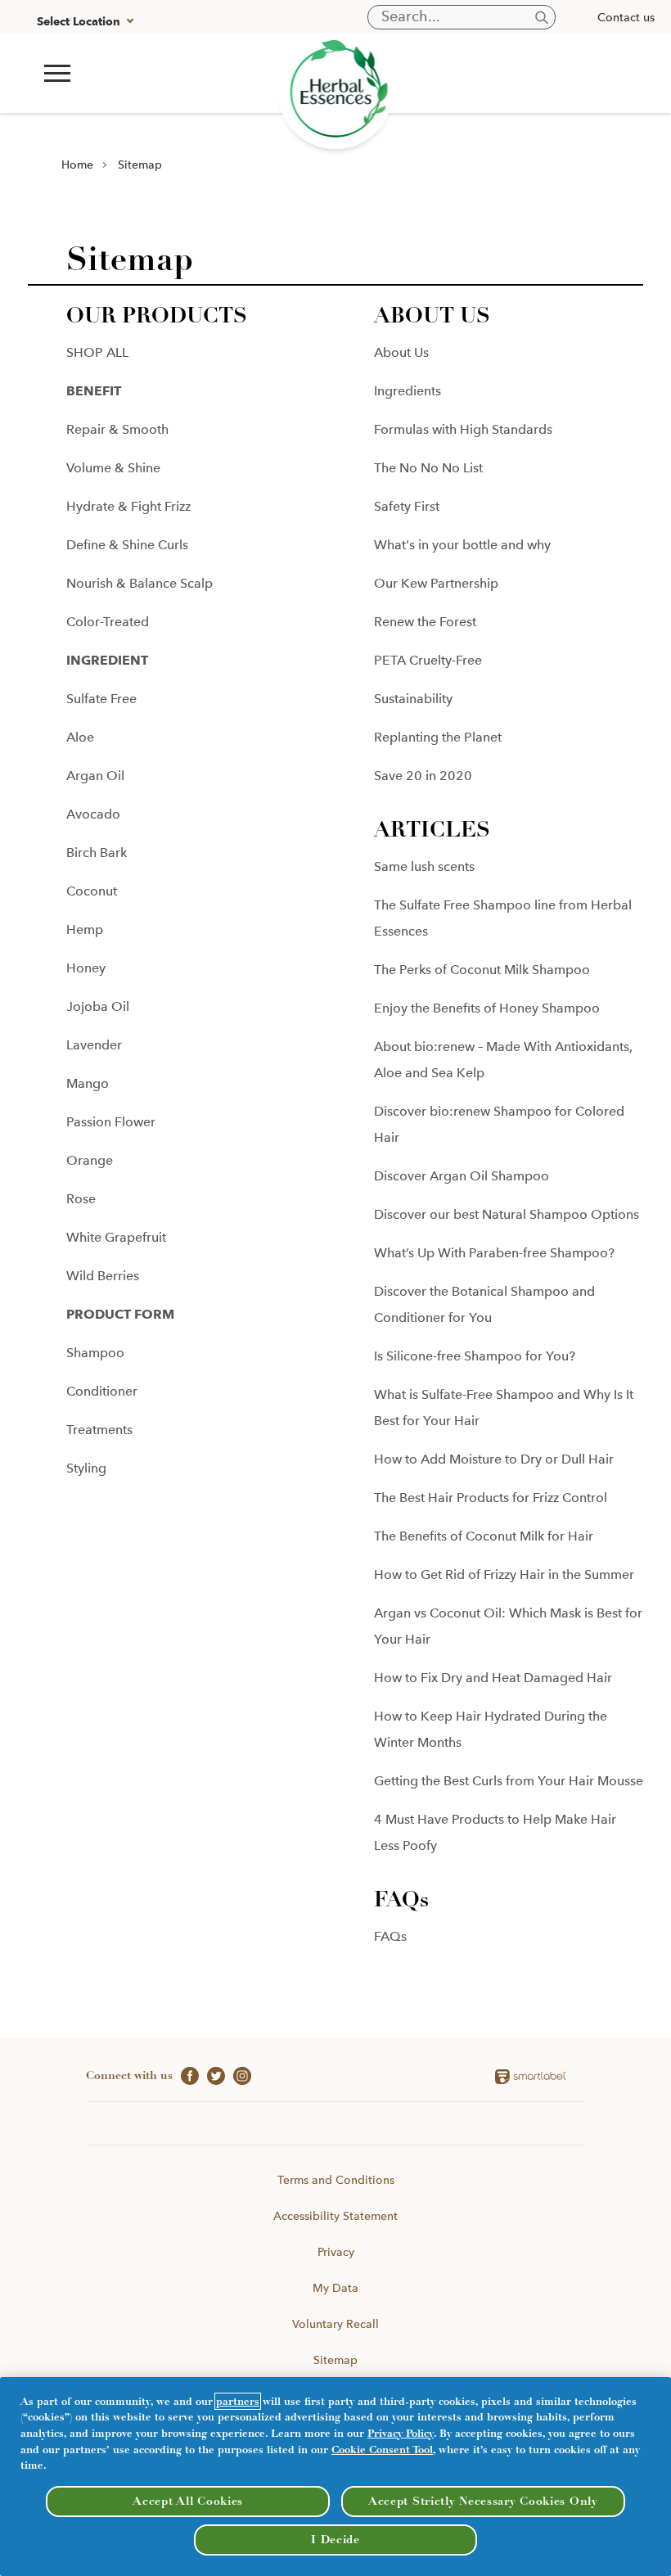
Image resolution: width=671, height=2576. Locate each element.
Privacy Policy (401, 2433)
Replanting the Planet (438, 737)
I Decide (335, 2540)
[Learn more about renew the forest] (336, 91)
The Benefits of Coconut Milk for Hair (484, 1536)
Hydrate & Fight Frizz (128, 506)
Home (77, 165)
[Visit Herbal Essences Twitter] (212, 2075)
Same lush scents (424, 866)
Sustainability (413, 699)
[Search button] (542, 18)
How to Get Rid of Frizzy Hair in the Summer (504, 1574)
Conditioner (102, 1391)
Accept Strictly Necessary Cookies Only (483, 2501)
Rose (81, 1199)
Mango (88, 1083)
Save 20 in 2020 (423, 776)
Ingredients (408, 391)
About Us (401, 352)
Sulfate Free (101, 699)
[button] (57, 73)
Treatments (99, 1430)
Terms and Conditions (336, 2180)
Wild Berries (103, 1276)
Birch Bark (97, 853)
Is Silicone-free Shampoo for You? (475, 1356)
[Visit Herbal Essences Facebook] (186, 2075)
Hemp (85, 929)
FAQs (390, 1936)
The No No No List (428, 468)
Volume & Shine (113, 468)
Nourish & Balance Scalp (140, 583)
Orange (90, 1160)
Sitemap (140, 165)
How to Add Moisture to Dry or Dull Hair (494, 1459)
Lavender (94, 1045)
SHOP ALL (97, 352)
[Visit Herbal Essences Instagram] (238, 2075)
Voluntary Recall (335, 2324)
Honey (86, 968)
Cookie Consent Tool (382, 2450)
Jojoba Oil (98, 1006)
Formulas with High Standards (463, 429)
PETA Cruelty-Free (428, 660)
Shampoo (95, 1353)
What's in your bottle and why (462, 545)
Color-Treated (108, 622)
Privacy (336, 2252)
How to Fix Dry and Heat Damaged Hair (493, 1678)
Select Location (79, 22)
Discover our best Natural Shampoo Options (507, 1214)
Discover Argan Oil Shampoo (462, 1176)
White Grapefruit (116, 1237)
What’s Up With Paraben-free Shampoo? (494, 1253)
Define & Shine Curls (127, 545)
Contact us (626, 17)
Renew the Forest (425, 622)
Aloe (80, 737)
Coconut (92, 891)
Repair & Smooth (117, 429)
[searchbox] (462, 17)
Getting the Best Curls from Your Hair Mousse (509, 1781)
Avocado (93, 814)
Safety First (407, 506)
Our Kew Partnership (436, 583)
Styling (86, 1468)
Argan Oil (95, 776)
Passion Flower (111, 1122)
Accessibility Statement (335, 2216)
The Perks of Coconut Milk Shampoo (482, 970)
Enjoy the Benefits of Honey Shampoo (487, 1008)
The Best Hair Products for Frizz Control (491, 1498)
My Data (335, 2288)
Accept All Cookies (188, 2501)
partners (238, 2401)
